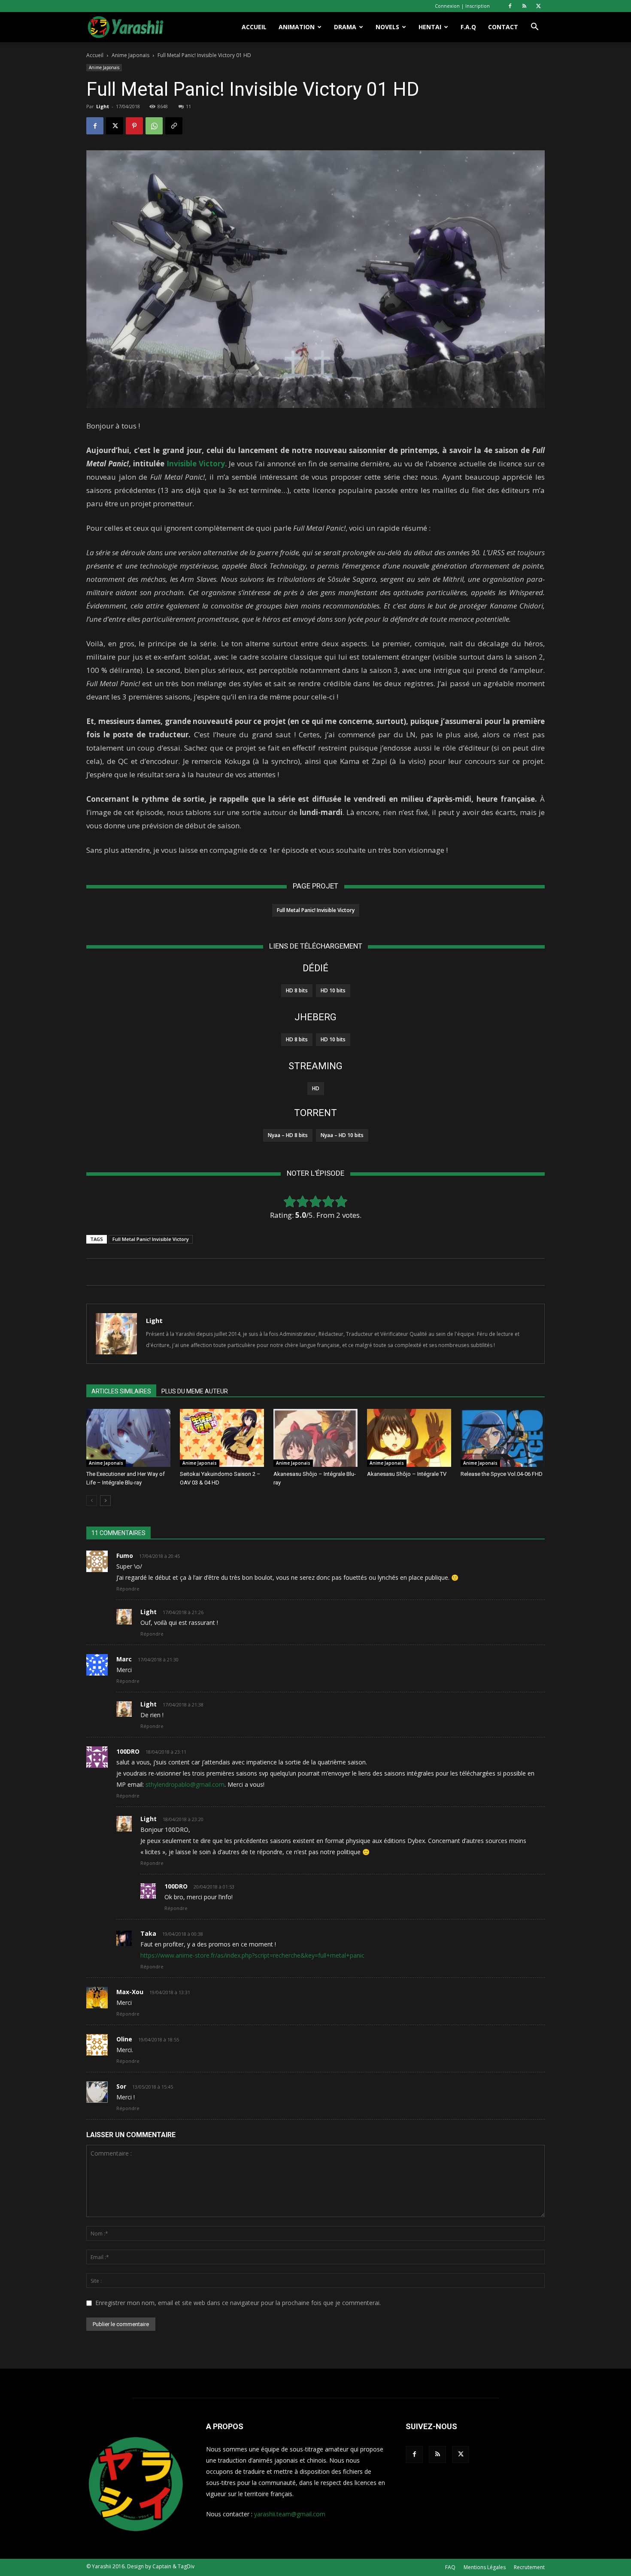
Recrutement (529, 2567)
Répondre (128, 1589)
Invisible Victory (196, 464)
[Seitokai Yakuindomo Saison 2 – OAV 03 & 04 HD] (222, 1438)
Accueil (254, 27)
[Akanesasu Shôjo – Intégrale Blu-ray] (315, 1438)
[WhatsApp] (154, 126)
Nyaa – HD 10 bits (342, 1135)
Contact (503, 27)
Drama (345, 27)
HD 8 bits (297, 990)
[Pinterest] (134, 126)
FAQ (450, 2567)
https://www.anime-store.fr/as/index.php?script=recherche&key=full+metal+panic (252, 1955)
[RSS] (524, 6)
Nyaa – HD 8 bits (288, 1135)
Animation (297, 27)
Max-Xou (130, 1992)
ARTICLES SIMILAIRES (121, 1391)
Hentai (430, 27)
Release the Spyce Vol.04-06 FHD (502, 1474)
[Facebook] (510, 6)
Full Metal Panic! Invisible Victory (316, 910)
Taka (148, 1933)
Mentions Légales (485, 2567)
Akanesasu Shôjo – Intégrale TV (407, 1474)
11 (188, 106)
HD (316, 1088)
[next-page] (105, 1501)
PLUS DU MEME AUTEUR (195, 1391)
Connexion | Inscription (462, 6)
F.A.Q (468, 27)
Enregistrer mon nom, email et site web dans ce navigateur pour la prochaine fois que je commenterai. (238, 2303)
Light (103, 106)
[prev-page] (92, 1501)
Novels (387, 27)
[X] (538, 6)
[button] (534, 28)
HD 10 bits (333, 990)
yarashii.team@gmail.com (290, 2514)
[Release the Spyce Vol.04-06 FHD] (503, 1438)
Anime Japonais (130, 55)
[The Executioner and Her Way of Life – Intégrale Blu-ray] (128, 1438)
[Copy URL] (174, 126)
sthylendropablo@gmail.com (185, 1784)
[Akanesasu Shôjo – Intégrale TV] (409, 1438)
